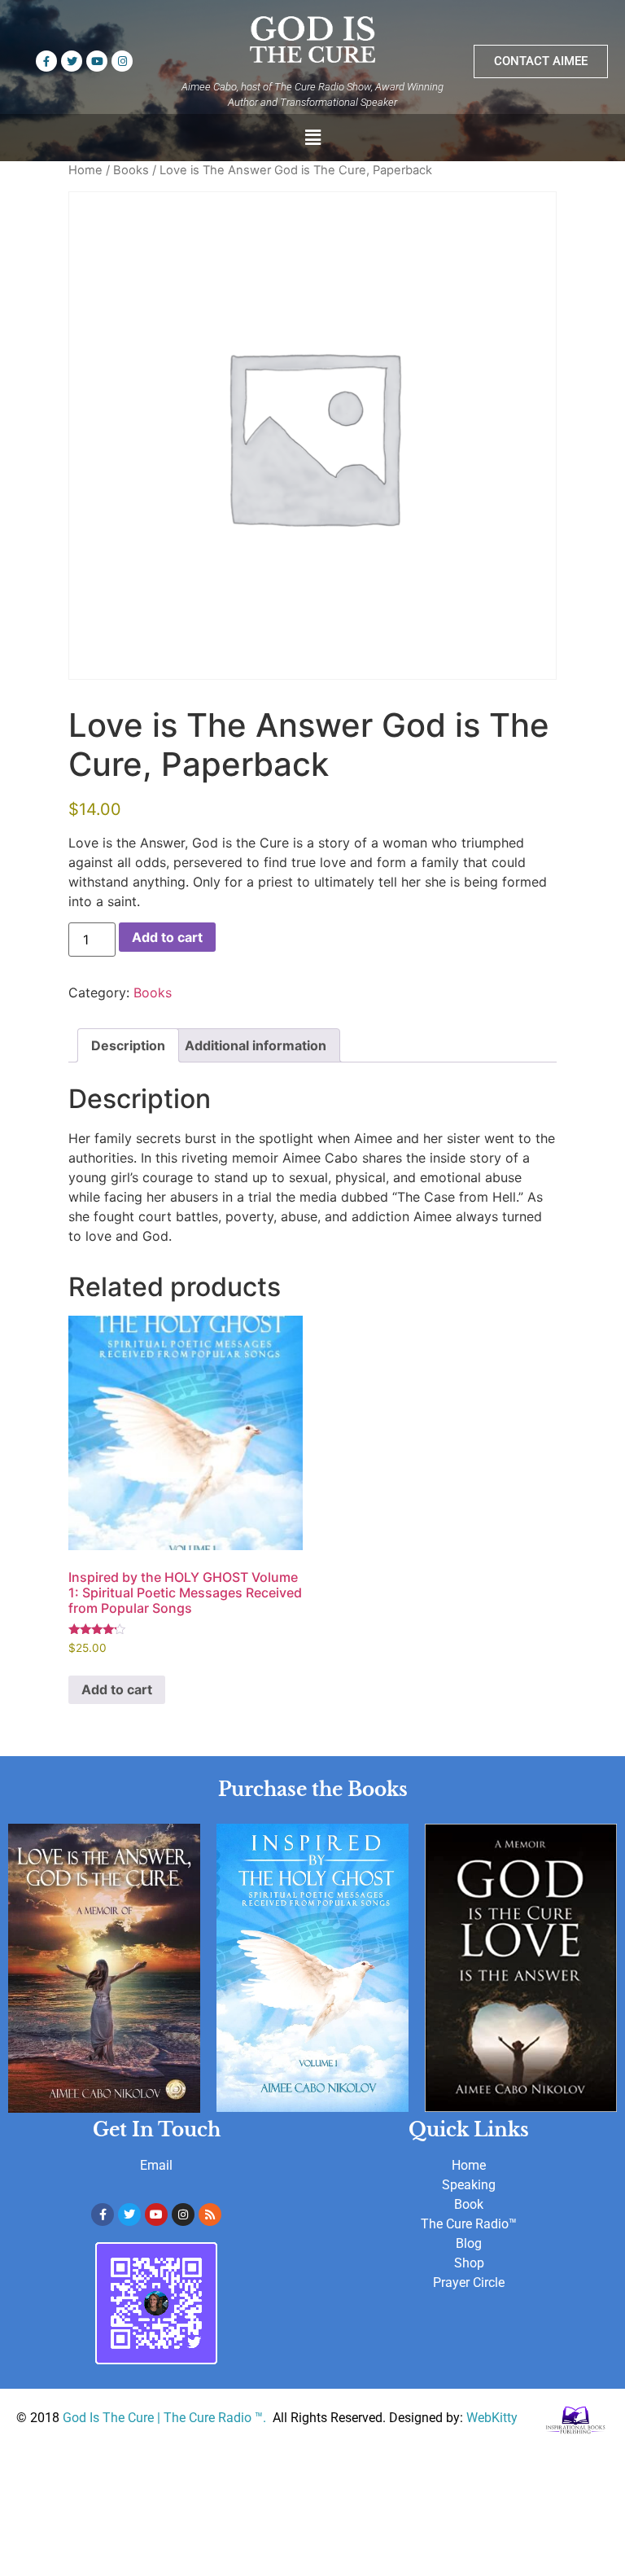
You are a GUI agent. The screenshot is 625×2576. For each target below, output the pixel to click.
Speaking (469, 2185)
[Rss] (210, 2215)
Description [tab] (128, 1045)
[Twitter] (72, 61)
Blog (469, 2243)
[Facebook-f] (46, 61)
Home (85, 170)
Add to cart (167, 937)
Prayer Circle (469, 2282)
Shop (469, 2263)
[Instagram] (122, 61)
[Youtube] (97, 61)
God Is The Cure (108, 2418)
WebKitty (492, 2418)
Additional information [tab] (256, 1045)
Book (469, 2204)
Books (131, 170)
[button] (312, 137)
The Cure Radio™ (469, 2224)
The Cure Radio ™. (216, 2418)
